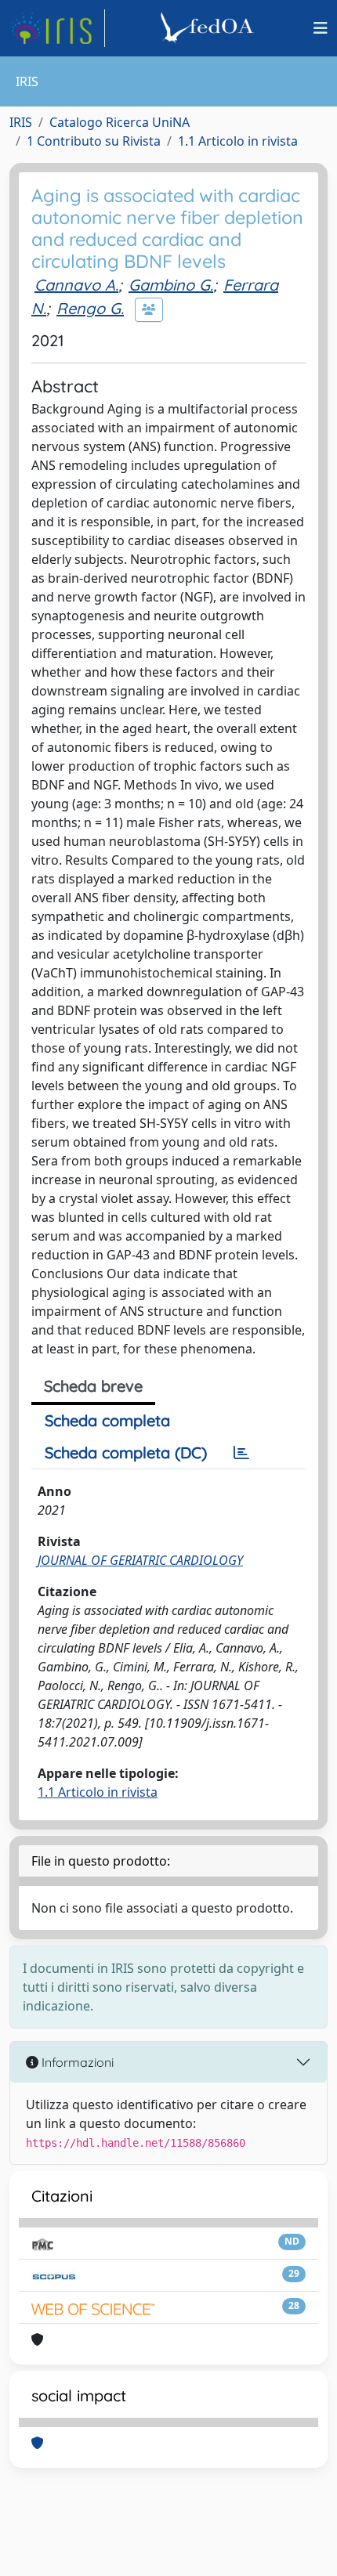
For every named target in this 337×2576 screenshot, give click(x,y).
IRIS (21, 122)
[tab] (241, 1453)
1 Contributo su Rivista (94, 141)
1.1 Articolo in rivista (238, 141)
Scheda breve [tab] (93, 1386)
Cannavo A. (76, 285)
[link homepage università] (209, 28)
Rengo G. (90, 308)
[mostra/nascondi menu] (321, 28)
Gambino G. (171, 285)
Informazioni (76, 2062)
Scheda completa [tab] (107, 1420)
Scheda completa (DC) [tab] (126, 1452)
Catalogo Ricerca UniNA (120, 122)
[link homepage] (57, 28)
